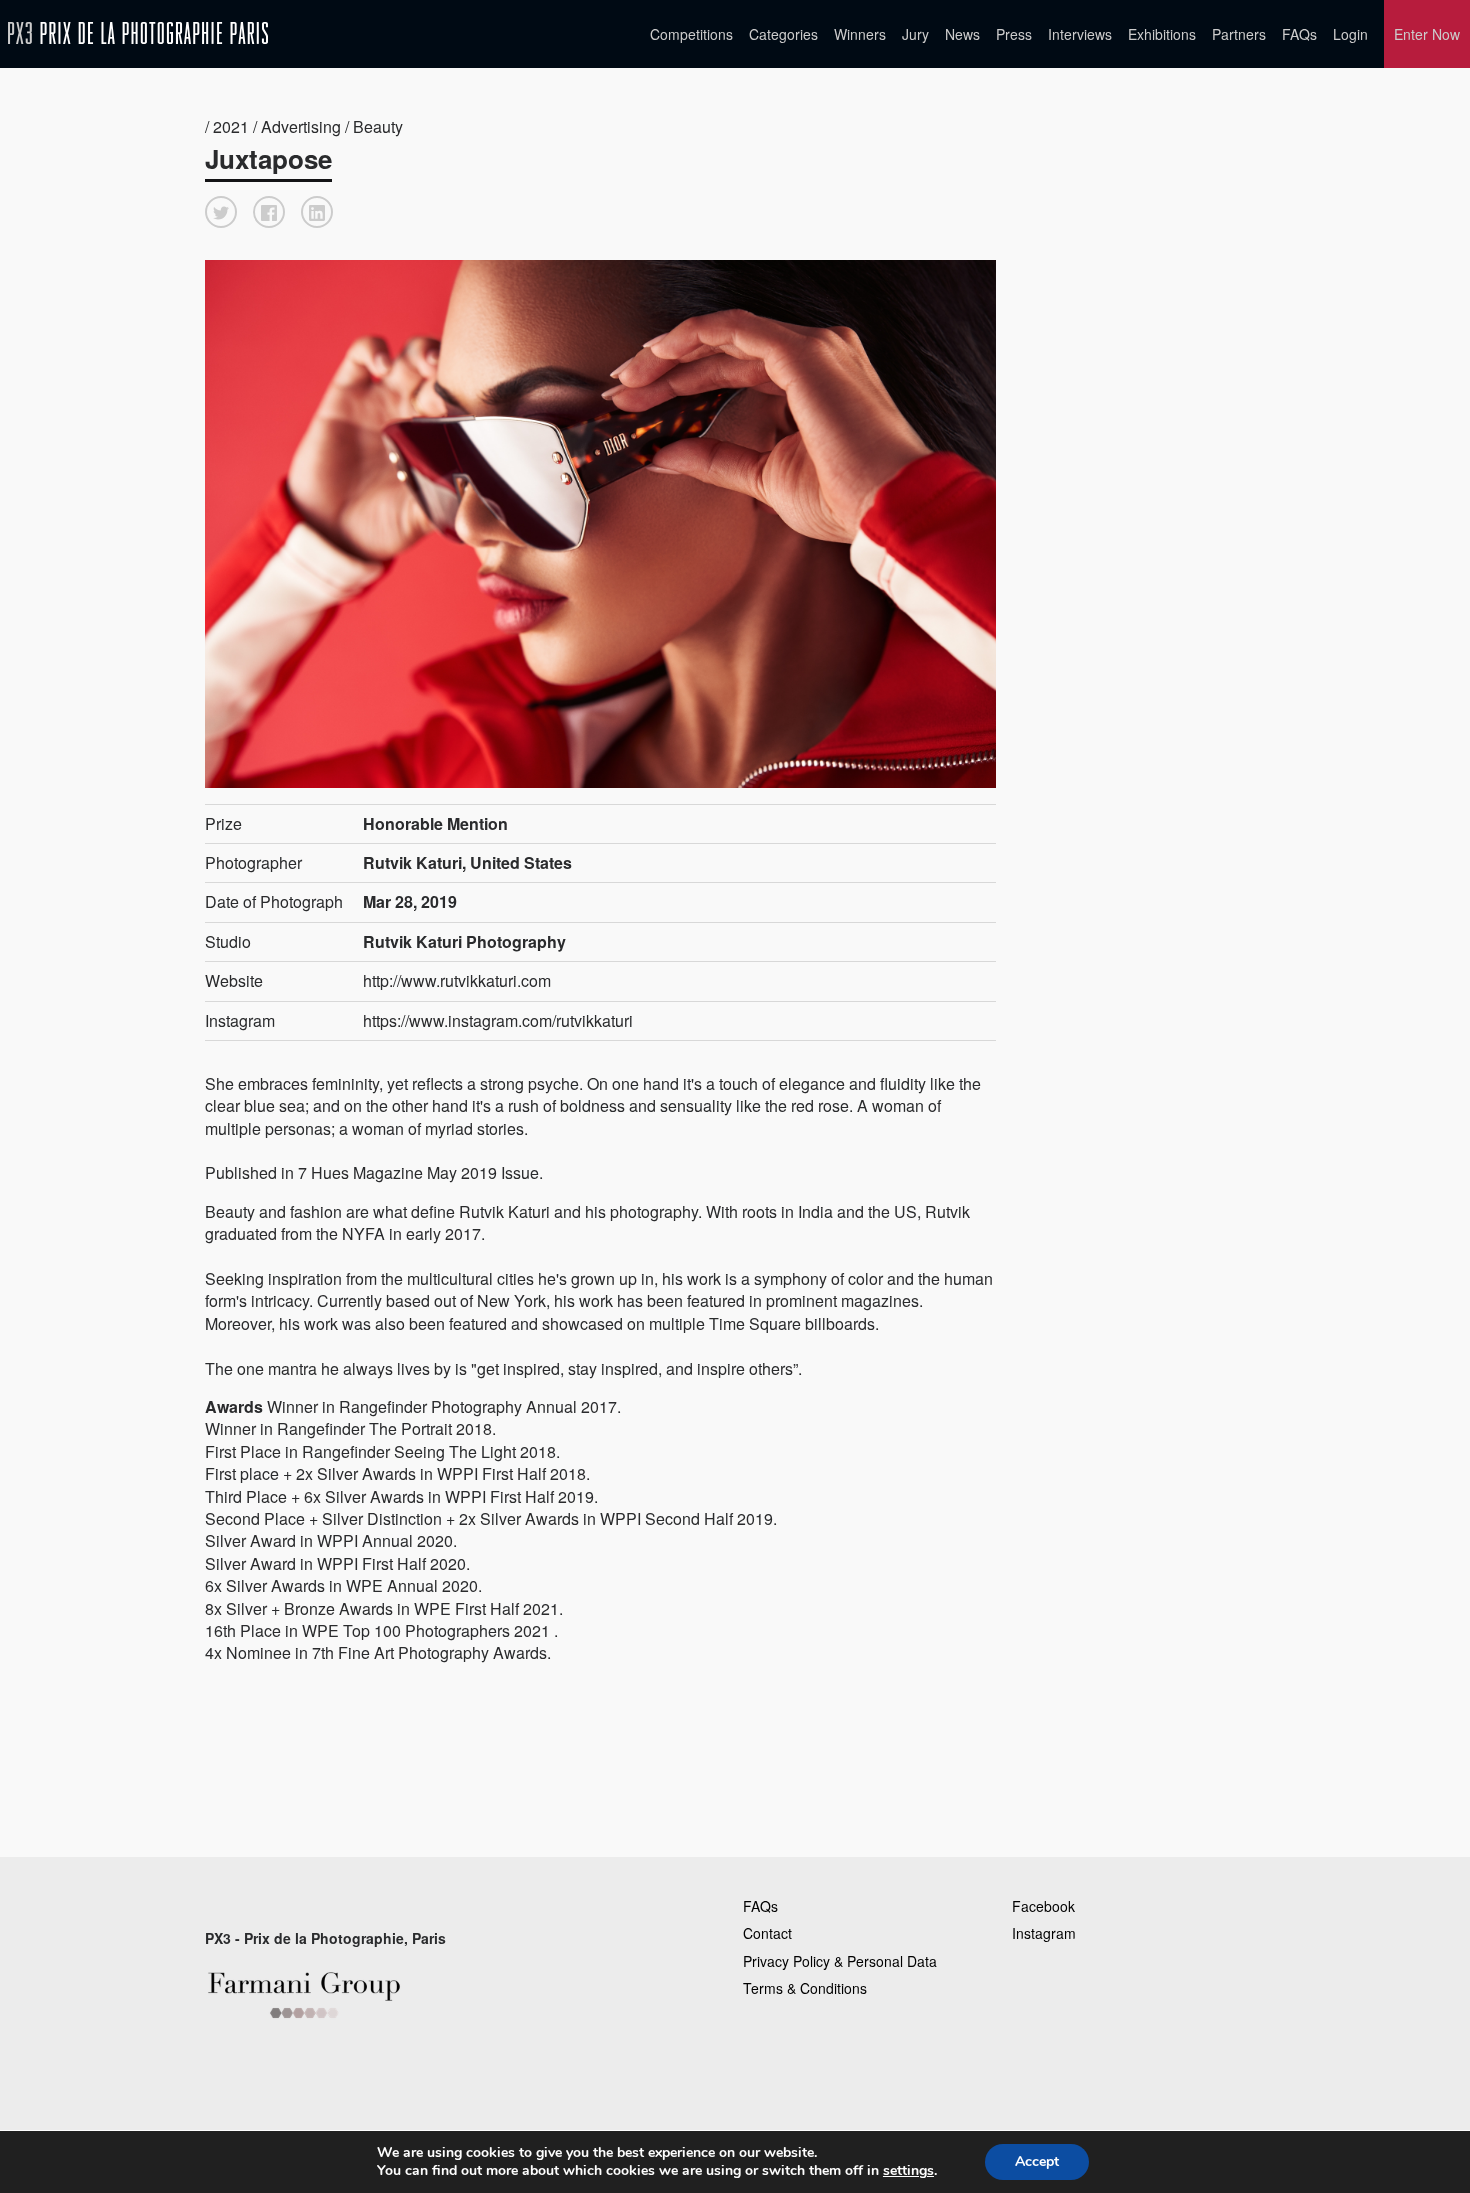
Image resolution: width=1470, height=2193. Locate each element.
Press (1014, 34)
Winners (860, 34)
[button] (221, 212)
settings (908, 2171)
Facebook (1043, 1906)
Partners (1239, 34)
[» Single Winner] (138, 33)
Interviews (1080, 34)
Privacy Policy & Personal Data (840, 1961)
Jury (915, 34)
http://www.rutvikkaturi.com (457, 980)
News (962, 34)
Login (1350, 34)
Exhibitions (1162, 34)
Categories (783, 34)
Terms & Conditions (805, 1988)
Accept (1037, 2161)
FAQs (1299, 34)
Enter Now (1427, 34)
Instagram (1044, 1933)
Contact (767, 1933)
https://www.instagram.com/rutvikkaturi (498, 1020)
